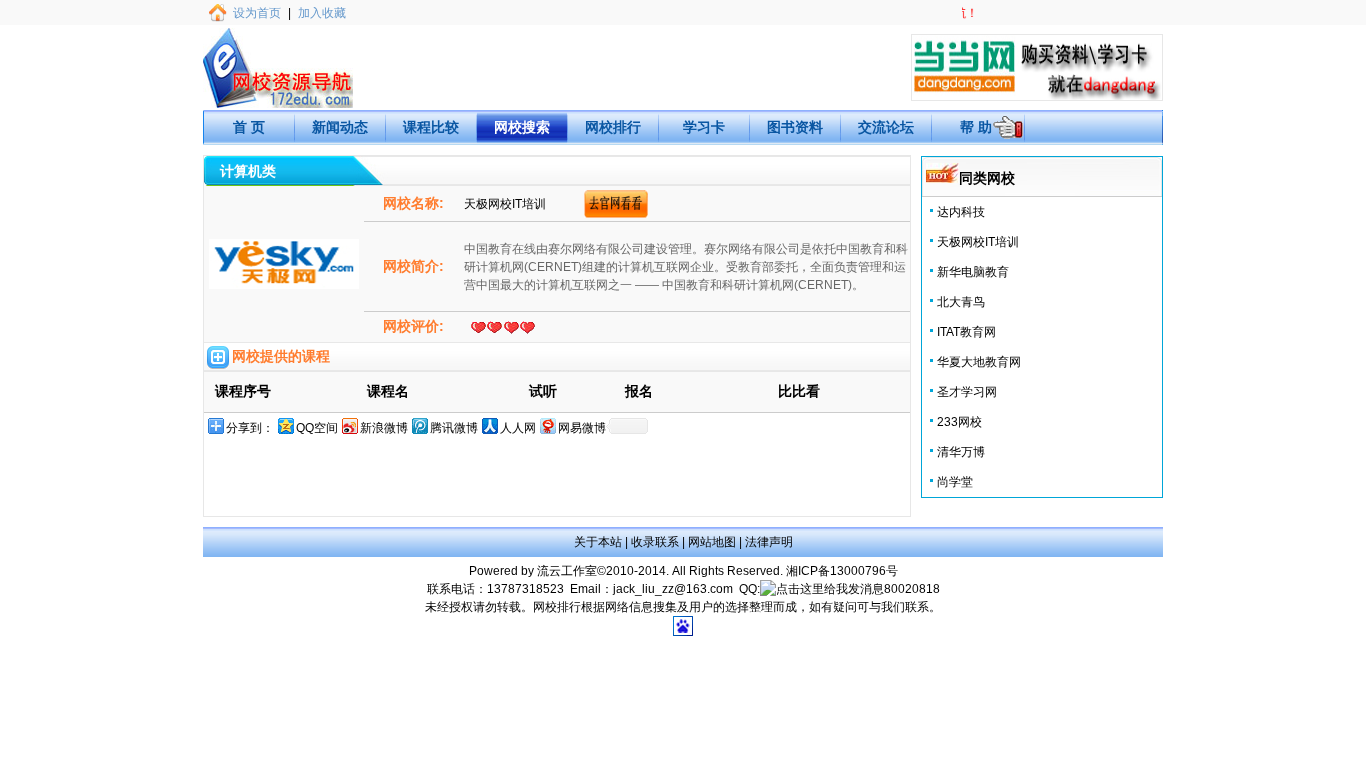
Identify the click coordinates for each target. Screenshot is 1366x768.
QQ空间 (317, 428)
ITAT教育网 (966, 332)
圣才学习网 (967, 392)
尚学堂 (955, 482)
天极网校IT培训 (978, 242)
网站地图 (712, 542)
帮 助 (976, 127)
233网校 (959, 422)
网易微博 (582, 428)
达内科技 (961, 212)
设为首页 (257, 13)
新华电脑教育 (973, 272)
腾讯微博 (454, 428)
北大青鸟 (961, 302)
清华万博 (961, 452)
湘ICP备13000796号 (842, 571)
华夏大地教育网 (979, 362)
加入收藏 (322, 13)
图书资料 (795, 127)
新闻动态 (340, 127)
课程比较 (431, 127)
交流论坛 (886, 127)
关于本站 (598, 542)
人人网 (518, 428)
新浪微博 (384, 428)
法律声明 (769, 542)
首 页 (249, 127)
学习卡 (704, 127)
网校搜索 (522, 127)
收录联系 (655, 542)
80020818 (912, 589)
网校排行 (613, 127)
